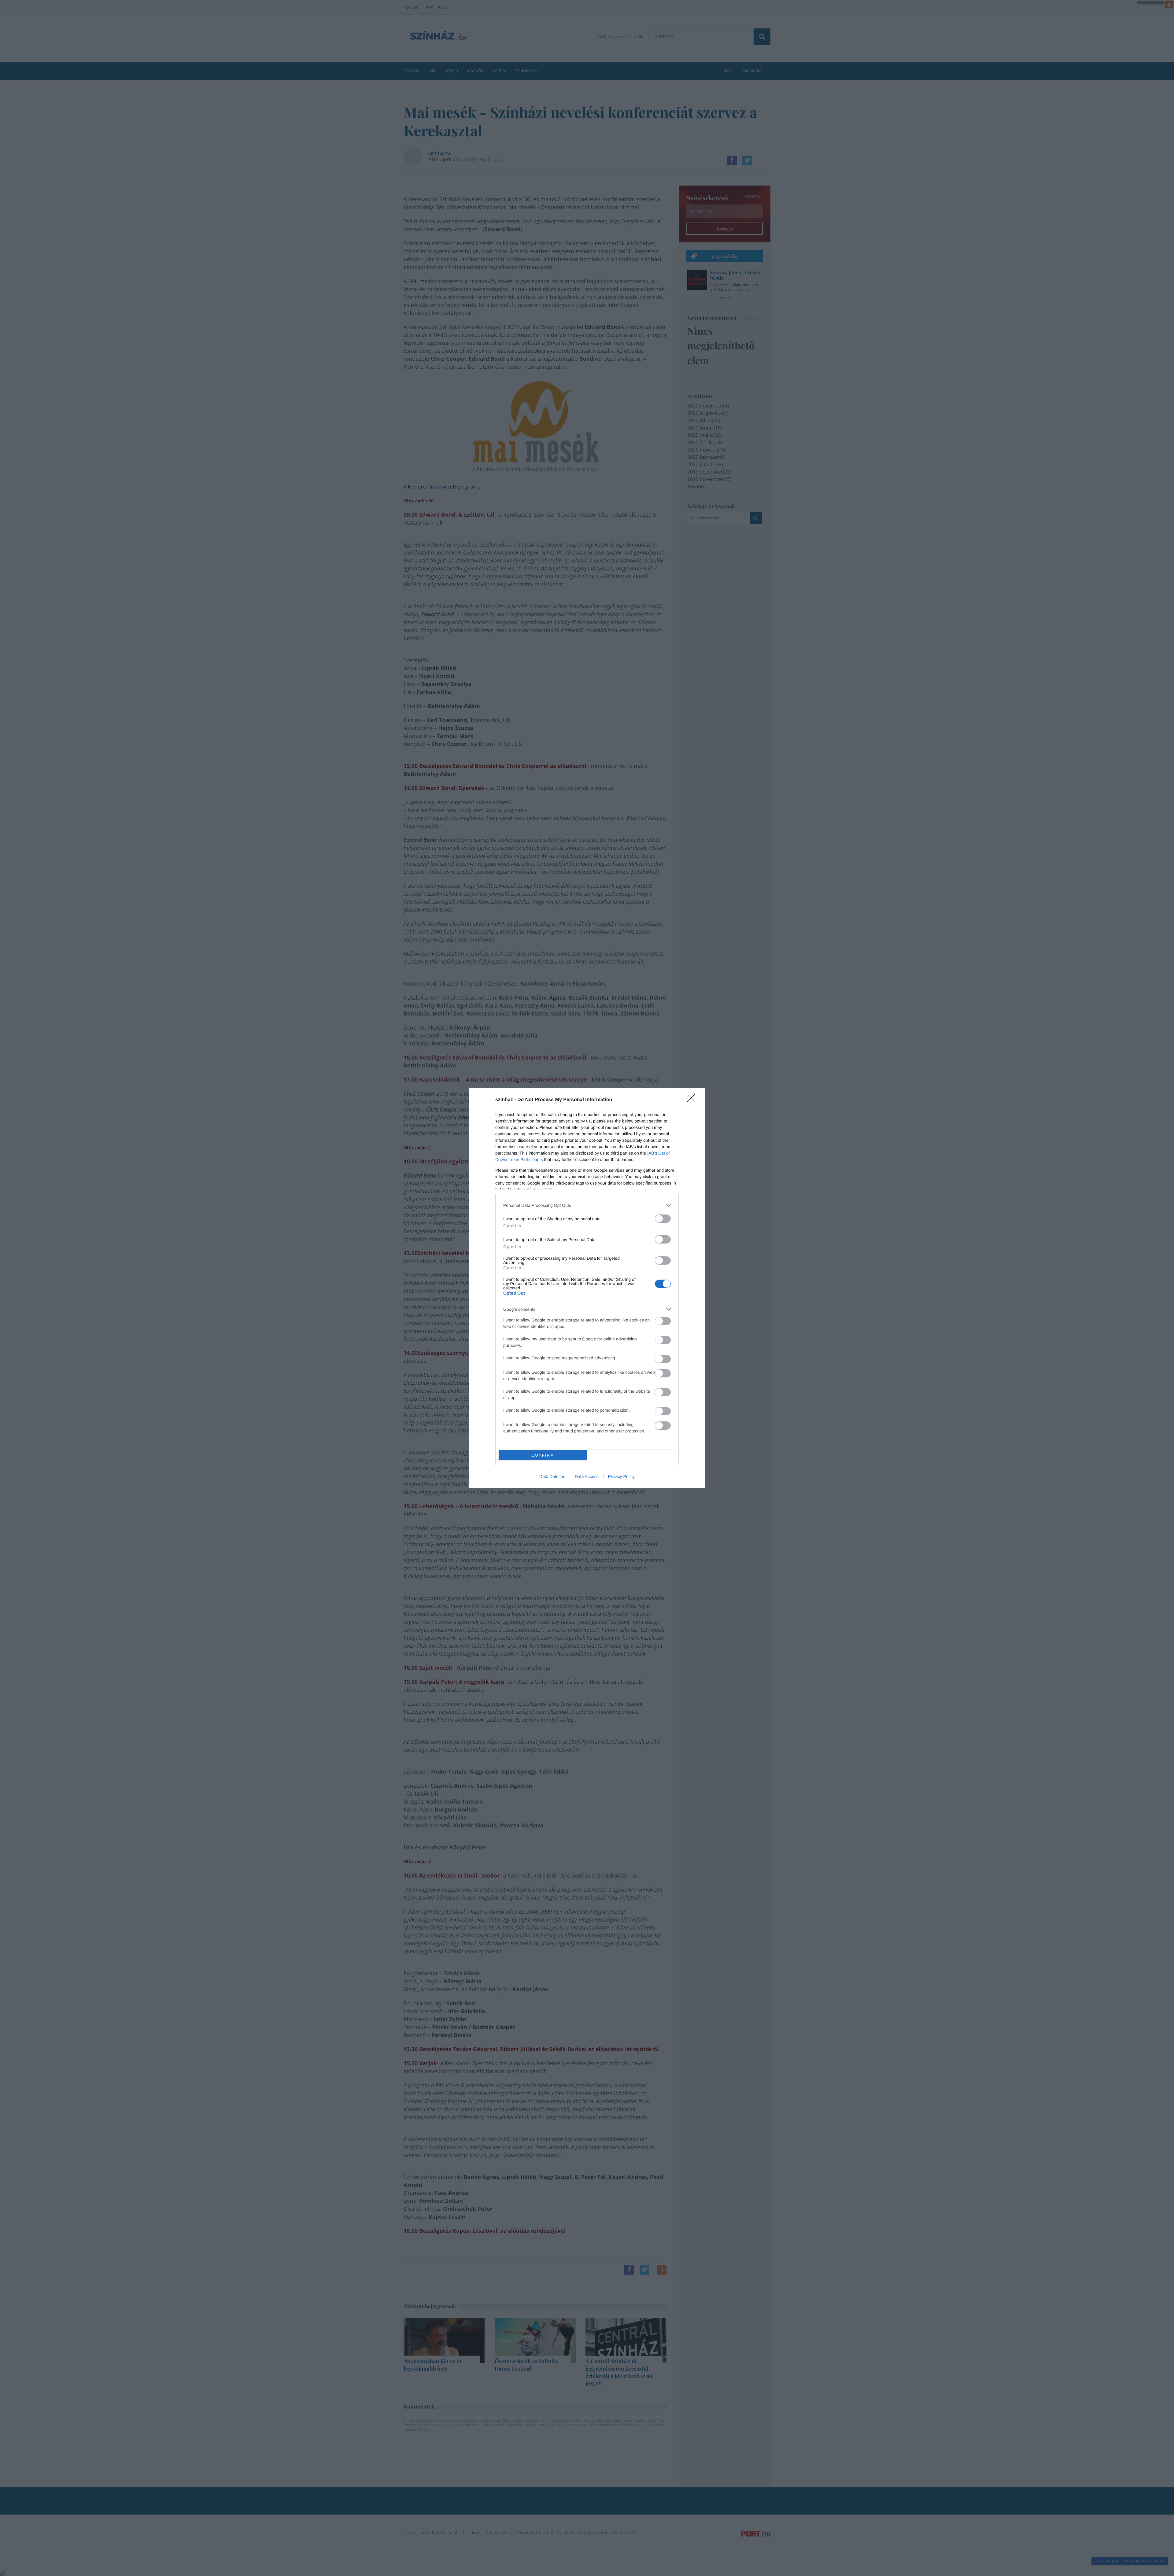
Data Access (587, 1476)
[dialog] (587, 1288)
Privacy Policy (621, 1476)
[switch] (663, 1219)
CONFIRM (543, 1455)
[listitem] (587, 1205)
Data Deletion (552, 1476)
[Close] (693, 1100)
